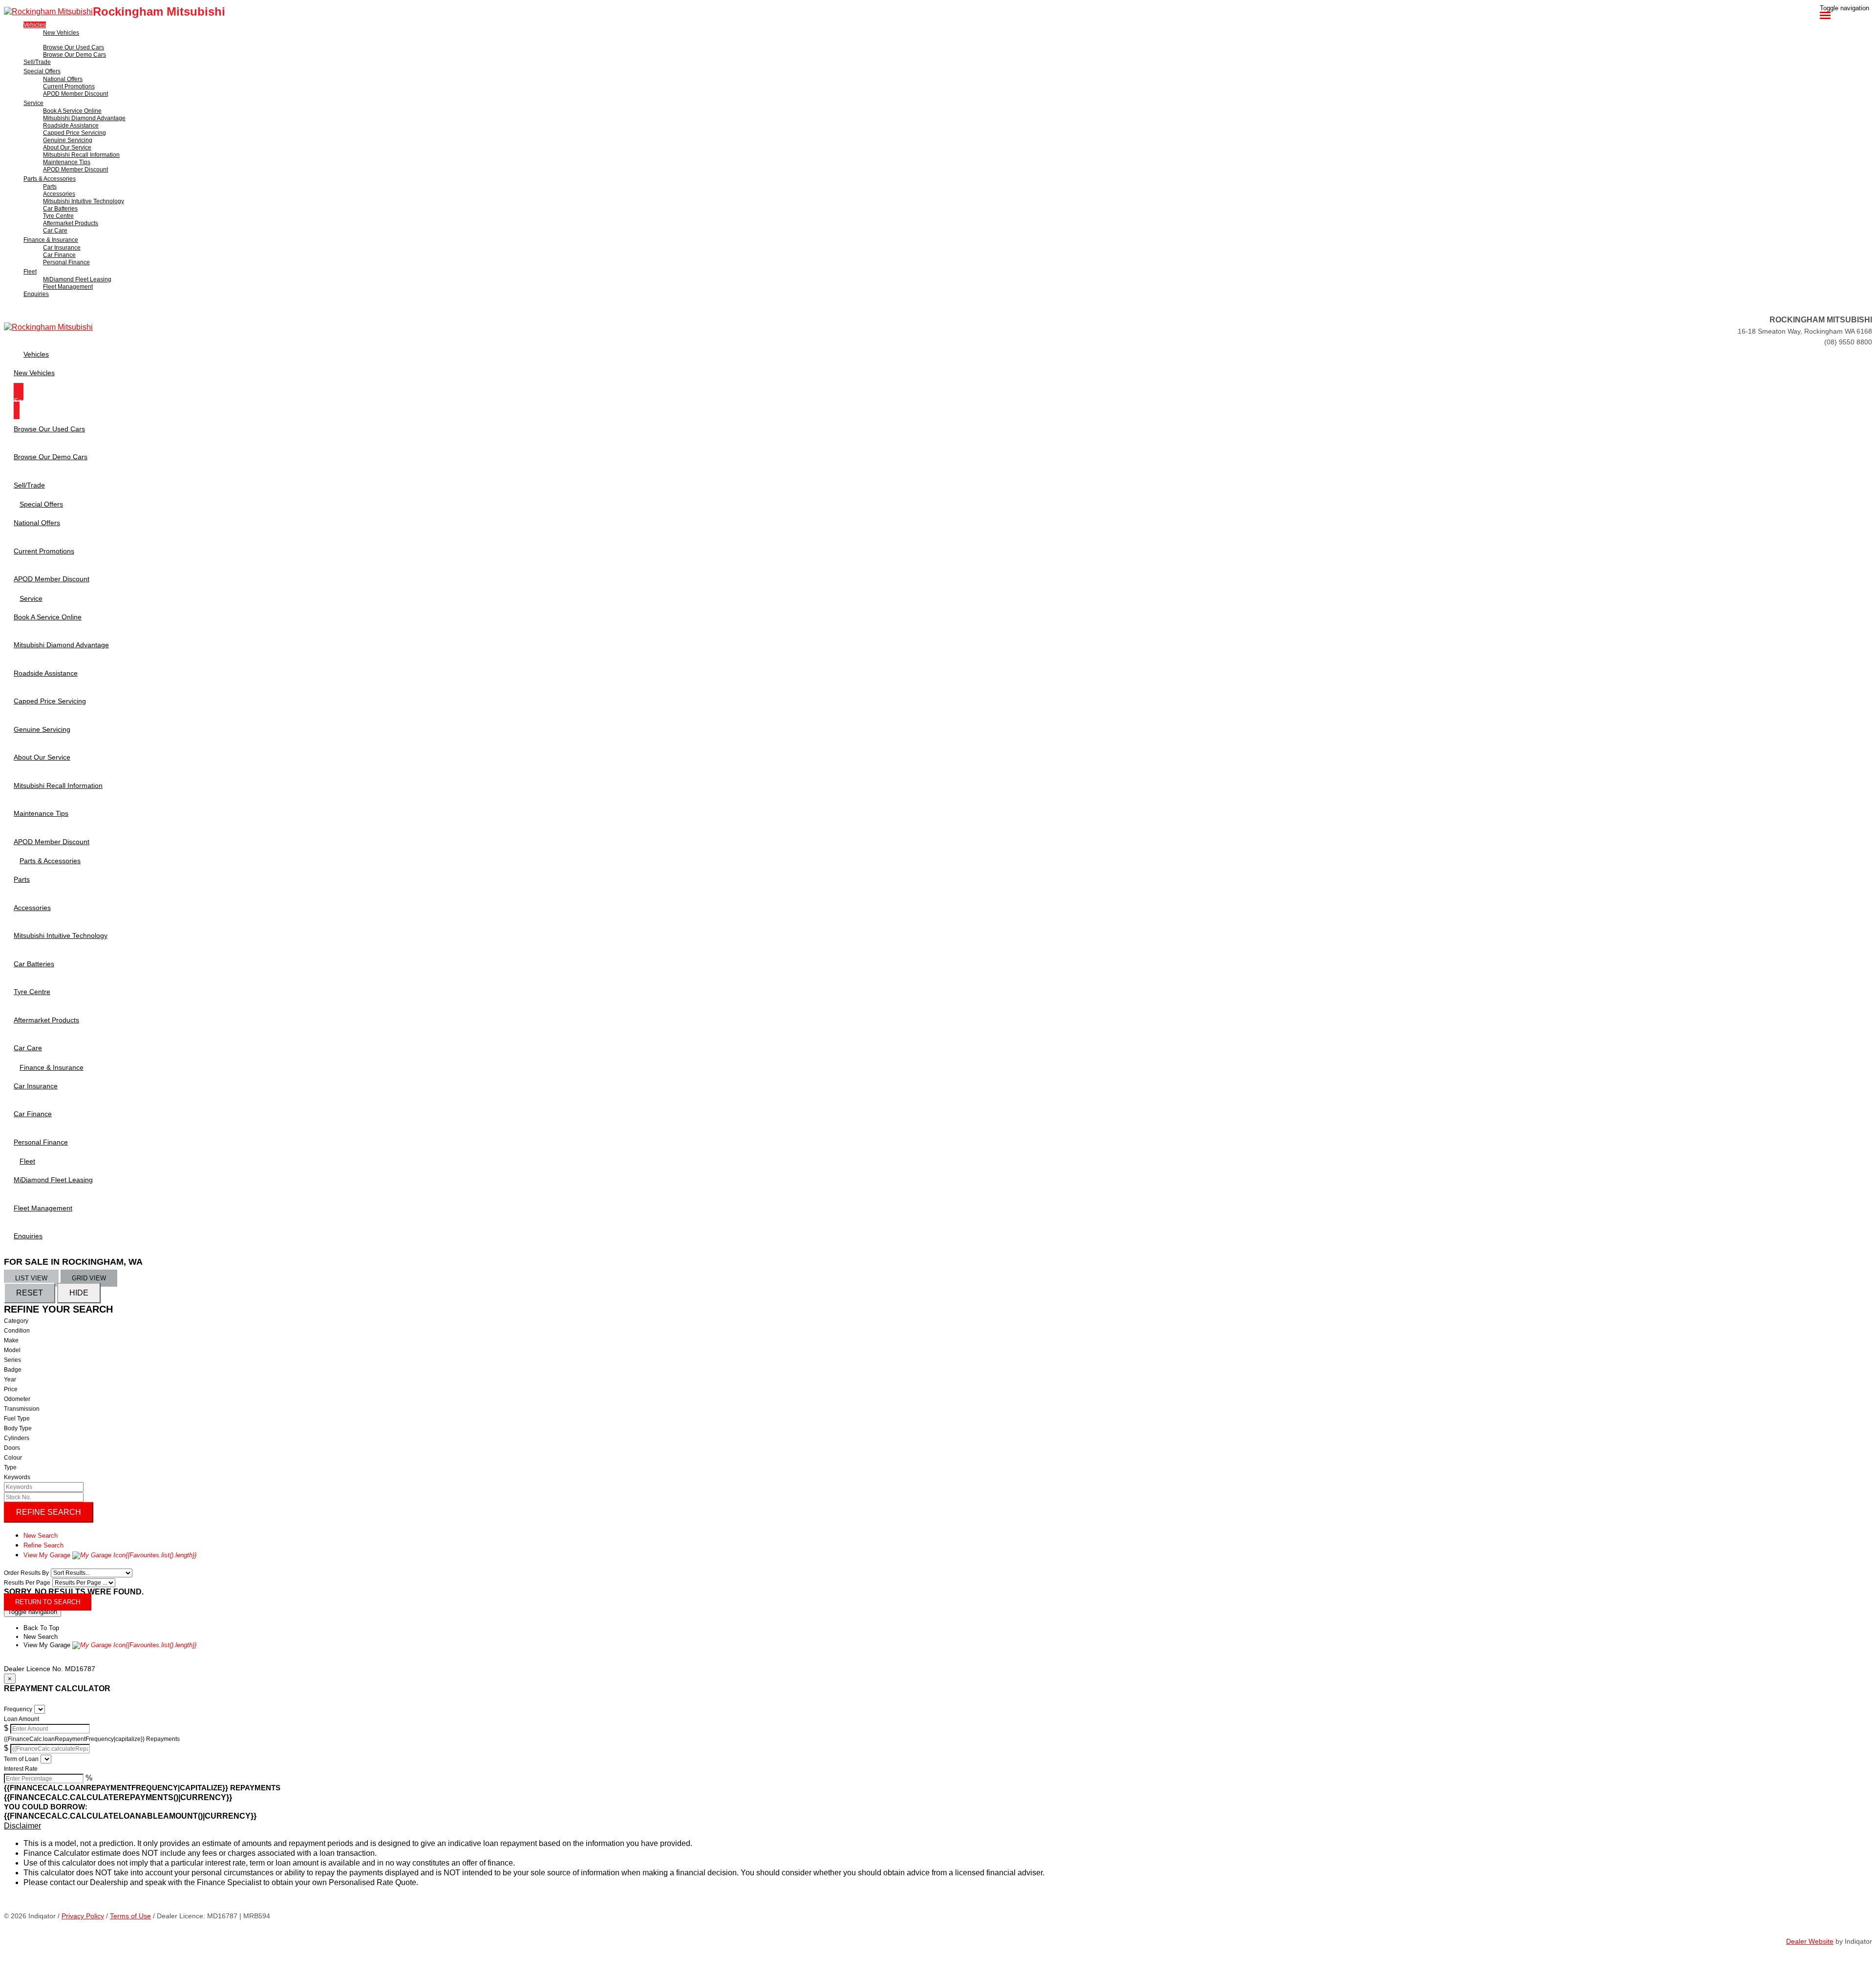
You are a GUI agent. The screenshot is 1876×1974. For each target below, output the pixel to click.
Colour (13, 1458)
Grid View (89, 1278)
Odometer (17, 1399)
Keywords (17, 1477)
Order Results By (26, 1573)
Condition (17, 1331)
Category (16, 1321)
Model (12, 1350)
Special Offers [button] (42, 71)
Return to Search (48, 1602)
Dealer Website (1810, 1941)
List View (31, 1278)
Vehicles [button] (35, 25)
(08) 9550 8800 (1848, 342)
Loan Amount (21, 1719)
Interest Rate (21, 1769)
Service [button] (33, 103)
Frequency (18, 1709)
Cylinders (17, 1438)
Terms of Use (130, 1916)
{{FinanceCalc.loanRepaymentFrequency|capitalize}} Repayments (92, 1739)
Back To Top (41, 1628)
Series (12, 1360)
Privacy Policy (83, 1916)
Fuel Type (17, 1419)
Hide (79, 1293)
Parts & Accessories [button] (50, 179)
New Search (41, 1536)
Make (11, 1340)
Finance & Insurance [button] (51, 240)
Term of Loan (21, 1759)
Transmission (22, 1409)
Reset (30, 1293)
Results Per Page (27, 1583)
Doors (12, 1448)
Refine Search (49, 1512)
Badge (13, 1370)
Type (10, 1467)
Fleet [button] (30, 272)
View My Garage (110, 1555)
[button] (938, 1826)
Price (11, 1389)
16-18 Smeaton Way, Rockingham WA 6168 (1805, 331)
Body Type (18, 1428)
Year (10, 1380)
